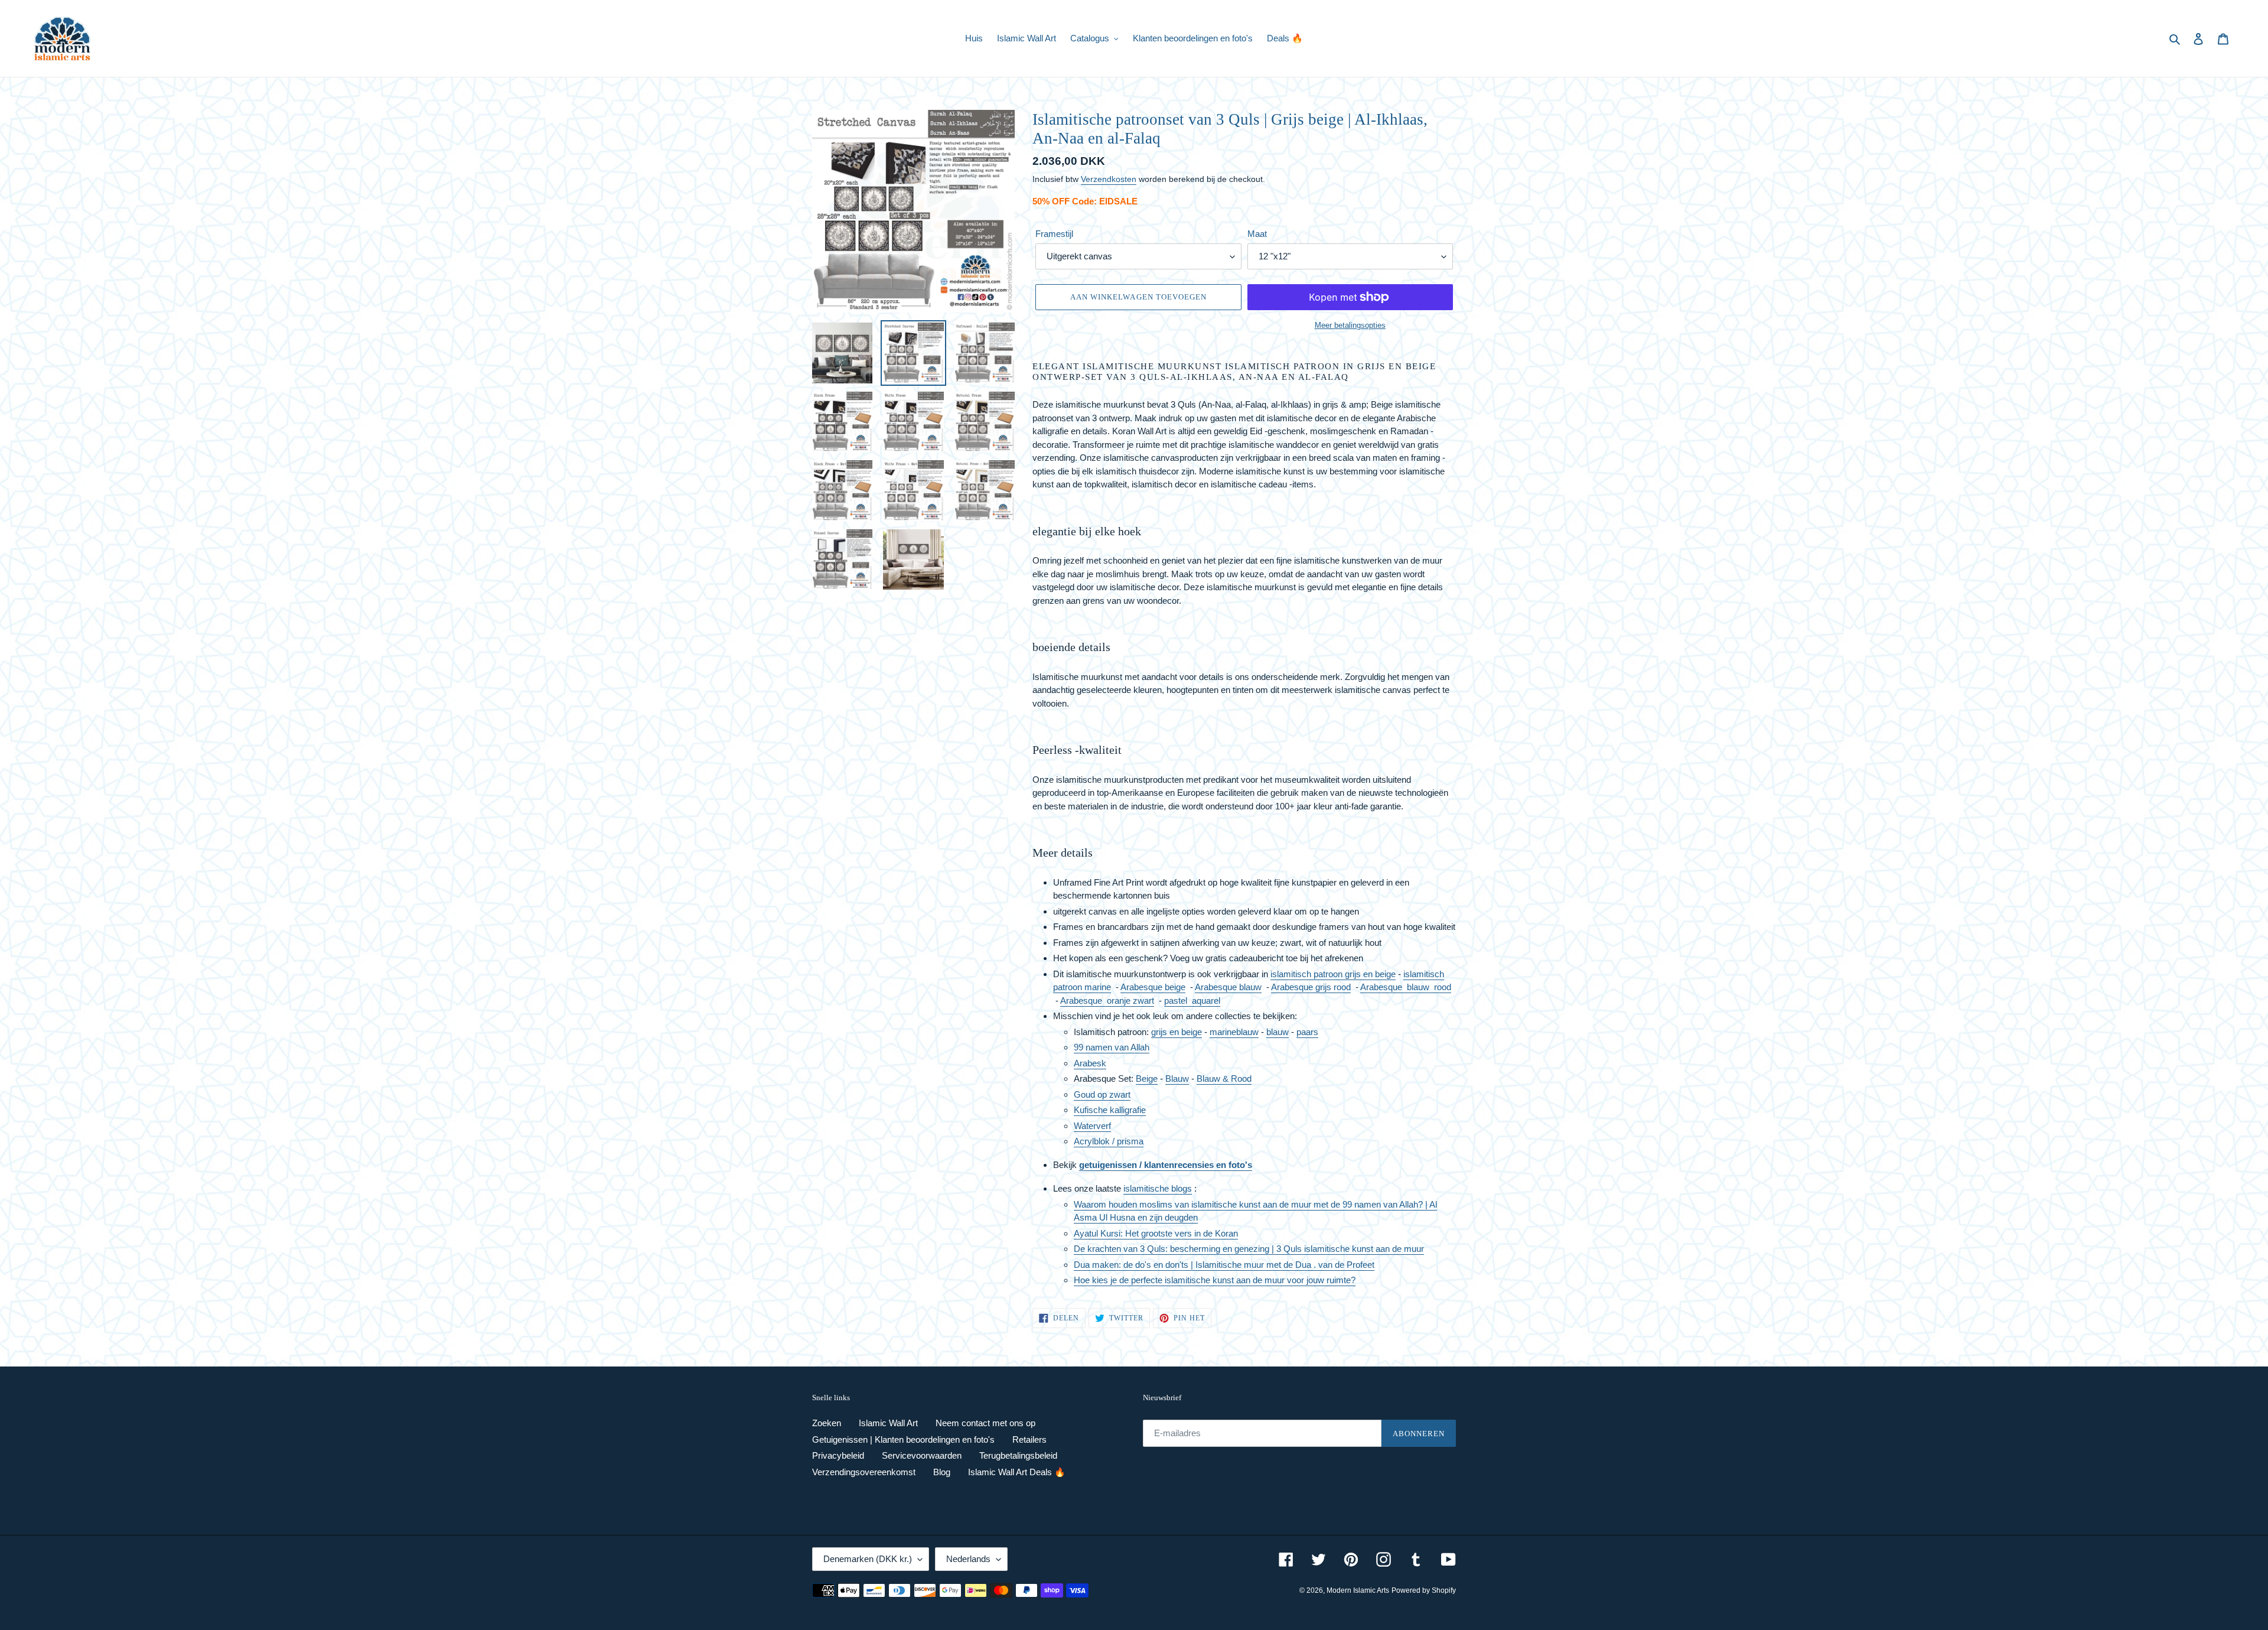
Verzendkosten (1109, 179)
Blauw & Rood (1224, 1078)
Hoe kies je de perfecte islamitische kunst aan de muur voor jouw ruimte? (1215, 1280)
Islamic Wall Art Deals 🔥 (1017, 1472)
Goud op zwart (1102, 1094)
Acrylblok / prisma (1109, 1141)
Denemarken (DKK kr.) (868, 1559)
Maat (1257, 234)
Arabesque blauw (1228, 987)
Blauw (1177, 1078)
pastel (1178, 1001)
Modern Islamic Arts (1358, 1590)
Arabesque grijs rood (1311, 987)
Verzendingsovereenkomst (864, 1472)
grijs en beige (1177, 1032)
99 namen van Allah (1112, 1047)
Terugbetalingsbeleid (1018, 1455)
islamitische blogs (1158, 1188)
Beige (1147, 1078)
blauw (1278, 1032)
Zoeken (827, 1423)
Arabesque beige (1153, 987)
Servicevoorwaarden (922, 1455)
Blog (942, 1472)
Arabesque (1107, 1001)
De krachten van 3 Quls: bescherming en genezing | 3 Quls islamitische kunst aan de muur (1249, 1249)
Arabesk (1090, 1063)
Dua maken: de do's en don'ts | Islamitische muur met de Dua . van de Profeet (1224, 1265)
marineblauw (1234, 1032)
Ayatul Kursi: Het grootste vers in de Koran (1156, 1233)
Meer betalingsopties (1350, 325)
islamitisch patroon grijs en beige (1333, 974)
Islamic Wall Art (888, 1423)
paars (1307, 1032)
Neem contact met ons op (985, 1423)
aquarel (1206, 1001)
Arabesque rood (1406, 987)
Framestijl (1054, 234)
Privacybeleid (838, 1455)
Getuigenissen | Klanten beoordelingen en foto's (903, 1439)
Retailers (1029, 1439)
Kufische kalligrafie (1110, 1110)
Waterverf (1092, 1126)
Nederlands (968, 1559)
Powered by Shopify (1424, 1590)
